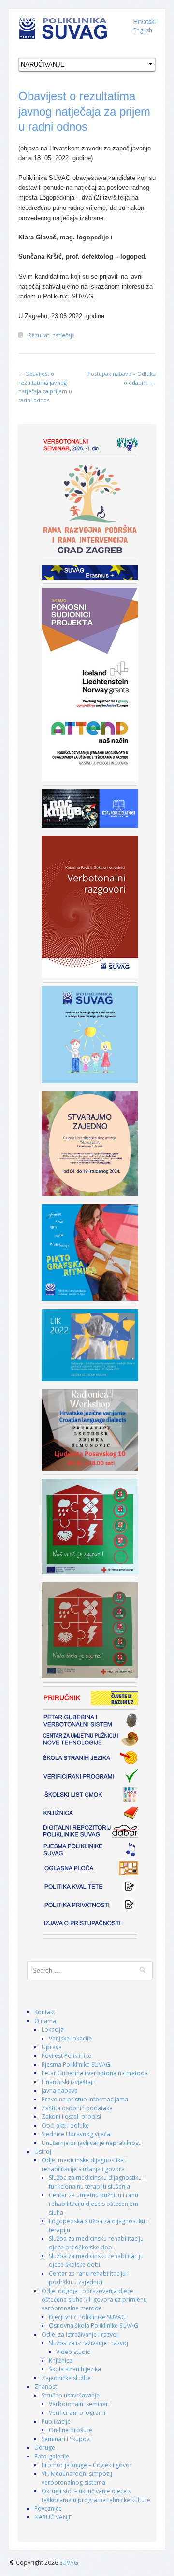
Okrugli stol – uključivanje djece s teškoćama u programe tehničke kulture (96, 2495)
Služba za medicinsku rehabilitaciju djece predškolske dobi (96, 2243)
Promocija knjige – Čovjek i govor (87, 2465)
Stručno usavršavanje (71, 2395)
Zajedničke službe (66, 2378)
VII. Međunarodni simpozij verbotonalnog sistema (77, 2478)
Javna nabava (60, 2091)
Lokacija (53, 2030)
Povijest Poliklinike (66, 2056)
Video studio (73, 2352)
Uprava (52, 2047)
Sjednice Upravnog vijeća (76, 2134)
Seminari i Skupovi (66, 2439)
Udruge (45, 2448)
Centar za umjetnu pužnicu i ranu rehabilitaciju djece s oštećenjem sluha (94, 2204)
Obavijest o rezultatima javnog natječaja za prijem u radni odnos (84, 111)
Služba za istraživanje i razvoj (88, 2343)
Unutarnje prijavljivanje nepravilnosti (92, 2143)
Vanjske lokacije (70, 2038)
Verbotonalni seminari (79, 2404)
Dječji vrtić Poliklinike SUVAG (87, 2317)
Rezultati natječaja (51, 335)
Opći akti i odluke (65, 2125)
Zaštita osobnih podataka (77, 2108)
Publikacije (56, 2421)
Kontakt (45, 2012)
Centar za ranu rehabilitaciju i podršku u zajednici (89, 2278)
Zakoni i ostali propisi (71, 2117)
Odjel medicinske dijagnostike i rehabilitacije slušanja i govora (84, 2165)
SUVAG (69, 2563)
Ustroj (43, 2152)
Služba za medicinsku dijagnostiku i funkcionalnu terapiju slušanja (97, 2182)
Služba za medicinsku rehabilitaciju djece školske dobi (96, 2260)
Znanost (46, 2387)
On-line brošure (71, 2430)
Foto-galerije (52, 2456)
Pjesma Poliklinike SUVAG (76, 2064)
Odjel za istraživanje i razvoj (80, 2334)
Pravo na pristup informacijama (85, 2099)
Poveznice (48, 2509)
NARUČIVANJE (53, 2517)
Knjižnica (61, 2360)
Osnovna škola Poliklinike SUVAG (94, 2326)
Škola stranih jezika (75, 2369)
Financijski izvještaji (68, 2082)
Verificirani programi (77, 2413)
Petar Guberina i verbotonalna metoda (95, 2073)
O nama (45, 2021)
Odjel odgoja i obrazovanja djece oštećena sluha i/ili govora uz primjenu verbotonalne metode (94, 2300)
